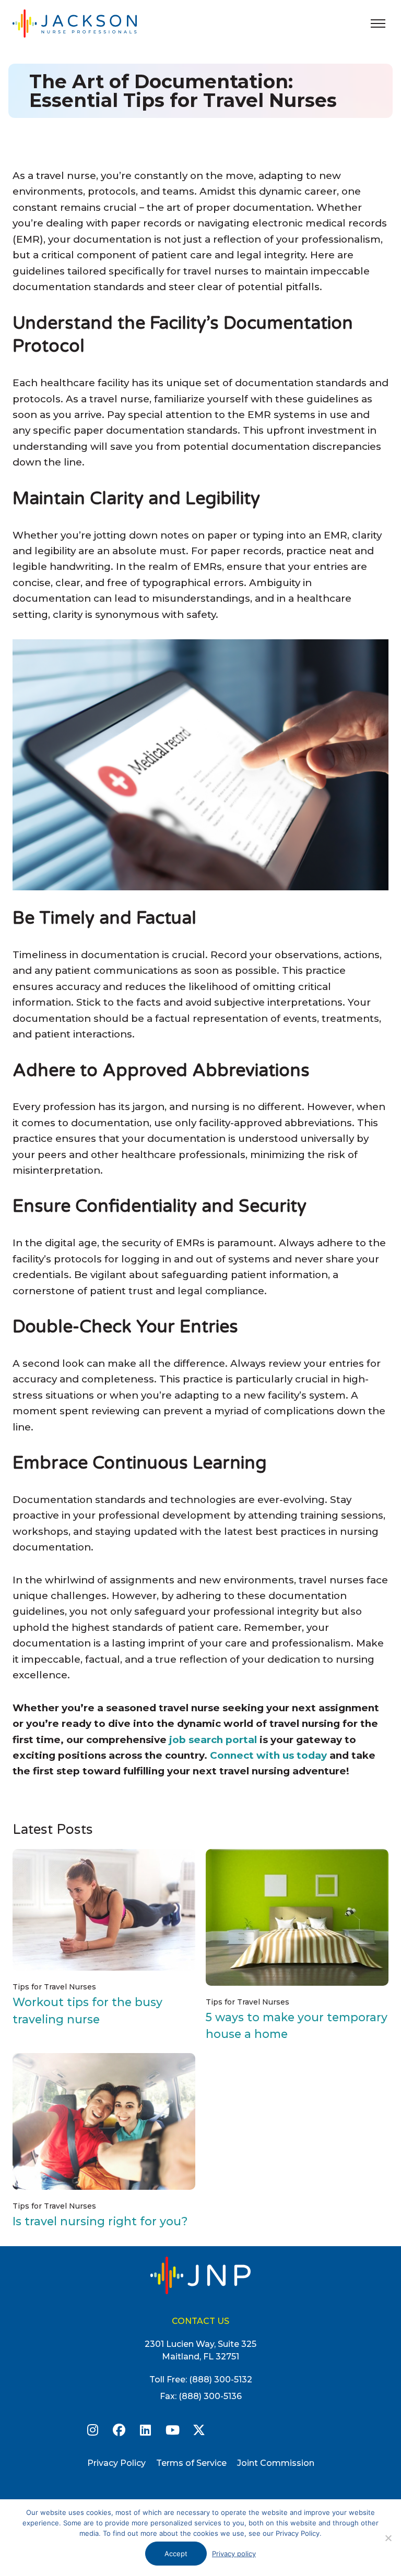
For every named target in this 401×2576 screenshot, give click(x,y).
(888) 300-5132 (221, 2380)
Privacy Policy (116, 2463)
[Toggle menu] (378, 23)
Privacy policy (234, 2554)
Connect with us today (268, 1755)
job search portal (213, 1740)
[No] (388, 2538)
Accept (176, 2554)
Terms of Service (191, 2463)
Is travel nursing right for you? (100, 2221)
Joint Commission (276, 2463)
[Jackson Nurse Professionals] (86, 23)
